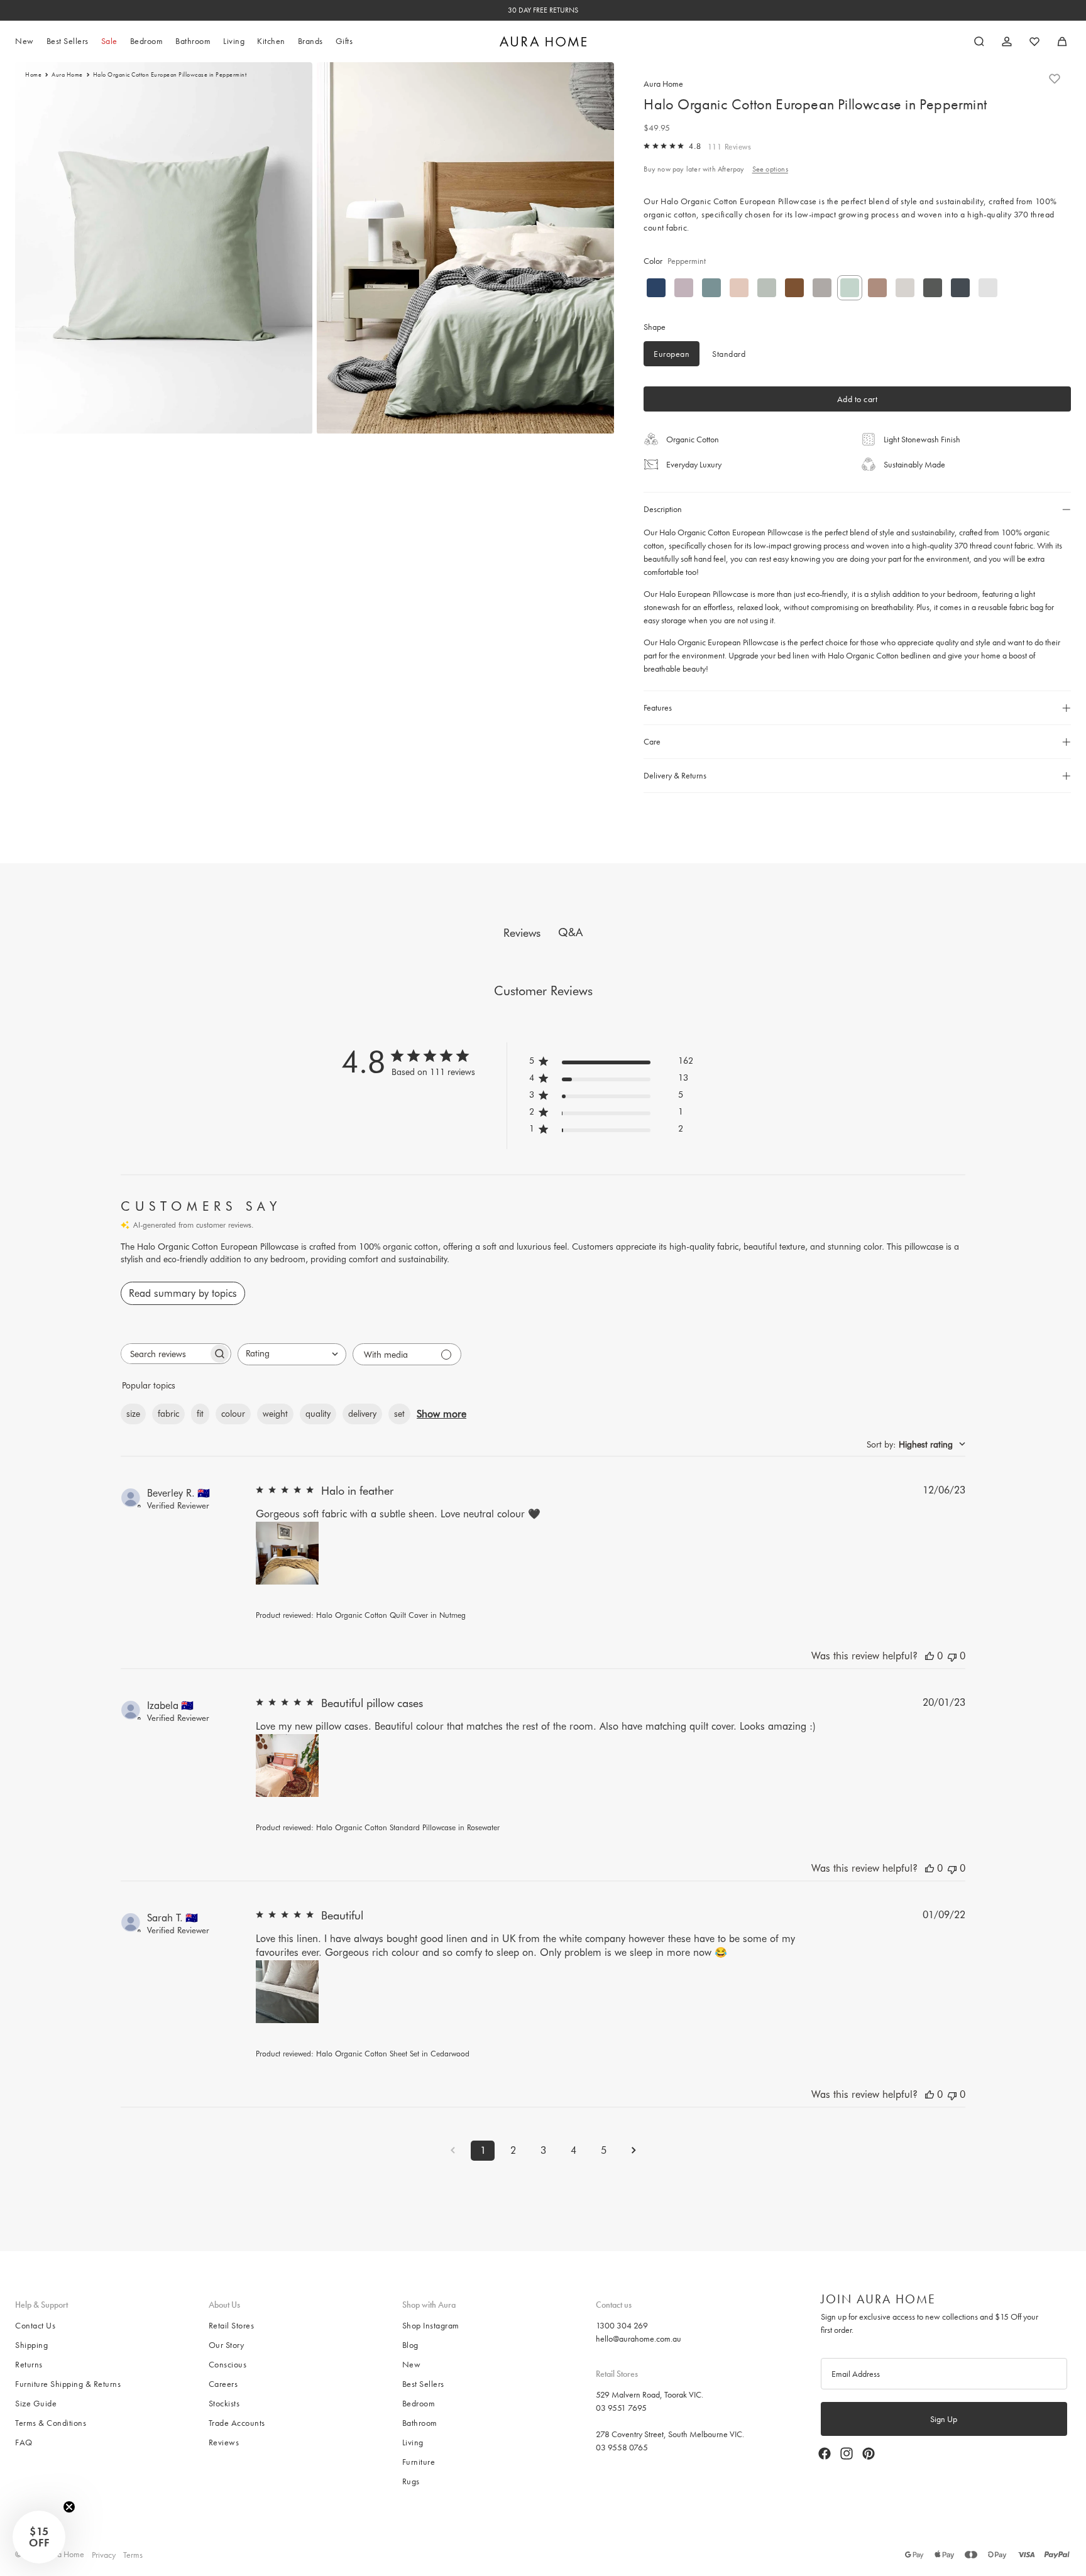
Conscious (228, 2364)
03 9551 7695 (621, 2407)
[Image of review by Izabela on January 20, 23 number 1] (287, 1766)
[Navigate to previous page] (452, 2150)
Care (652, 741)
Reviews (224, 2442)
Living (413, 2442)
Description (663, 509)
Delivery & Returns (675, 775)
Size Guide (36, 2403)
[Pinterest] (869, 2453)
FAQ (24, 2442)
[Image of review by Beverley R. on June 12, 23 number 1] (287, 1553)
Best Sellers (423, 2384)
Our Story (227, 2345)
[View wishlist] (1034, 41)
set (399, 1414)
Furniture (419, 2462)
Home (33, 75)
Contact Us (35, 2325)
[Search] (979, 41)
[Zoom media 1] (164, 248)
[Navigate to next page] (633, 2150)
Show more (442, 1414)
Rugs (411, 2481)
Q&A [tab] (570, 932)
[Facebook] (825, 2453)
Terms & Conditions (51, 2423)
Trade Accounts (237, 2423)
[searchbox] (165, 1354)
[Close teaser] (69, 2507)
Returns (29, 2364)
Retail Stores (232, 2325)
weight (275, 1414)
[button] (39, 2537)
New (412, 2364)
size (133, 1414)
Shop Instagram (431, 2325)
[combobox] (292, 1354)
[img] (647, 146)
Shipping (31, 2345)
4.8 (695, 146)
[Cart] (1062, 41)
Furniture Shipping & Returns (68, 2384)
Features (658, 707)
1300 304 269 (622, 2325)
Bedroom (419, 2403)
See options (770, 169)
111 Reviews (730, 147)
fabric (168, 1414)
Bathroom (420, 2423)
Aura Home (67, 75)
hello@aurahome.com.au (639, 2339)
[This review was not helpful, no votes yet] (952, 1656)
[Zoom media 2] (465, 248)
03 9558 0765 (622, 2447)
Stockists (224, 2403)
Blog (410, 2345)
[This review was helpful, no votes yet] (930, 1656)
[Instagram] (847, 2453)
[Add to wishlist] (1055, 79)
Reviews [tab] (522, 933)
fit (200, 1414)
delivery (362, 1414)
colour (233, 1414)
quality (318, 1414)
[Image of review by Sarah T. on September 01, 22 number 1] (287, 1992)
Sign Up (944, 2419)
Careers (223, 2384)
